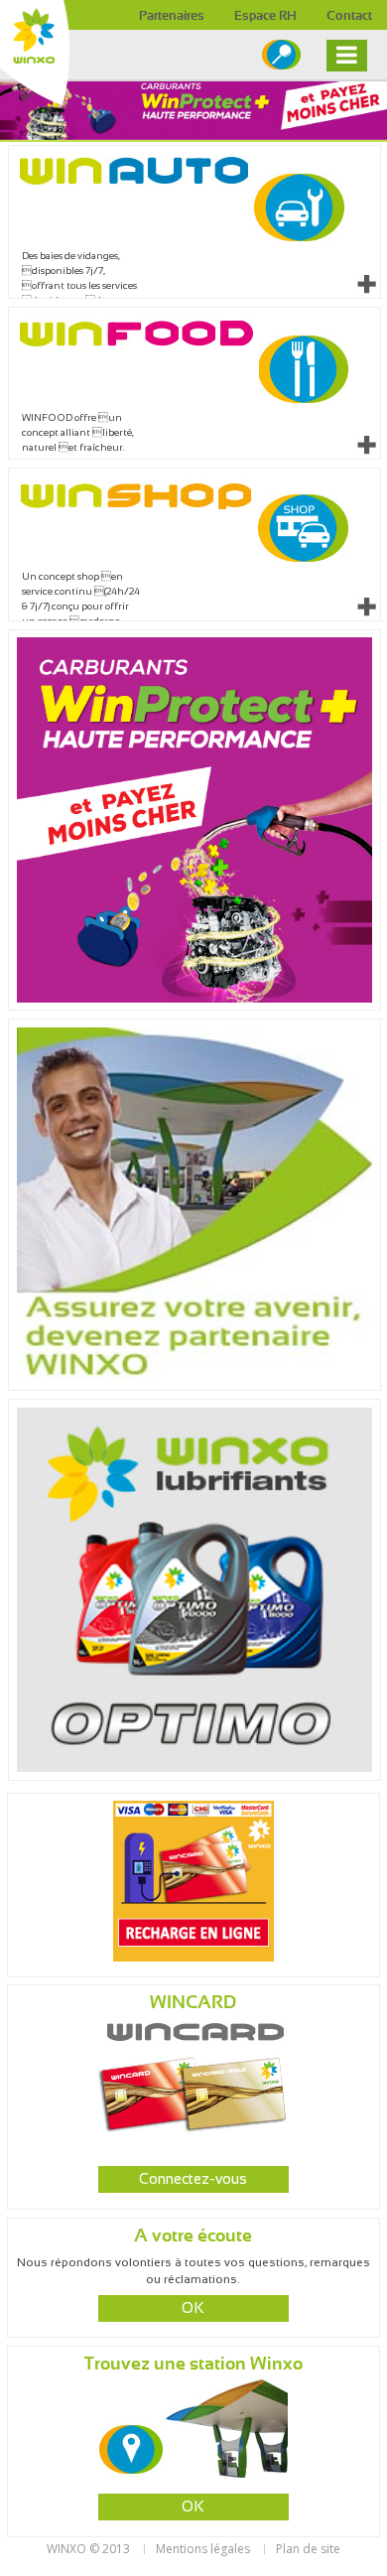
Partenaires (172, 16)
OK (193, 2308)
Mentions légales (203, 2549)
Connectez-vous (193, 2179)
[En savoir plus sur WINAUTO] (366, 284)
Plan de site (308, 2549)
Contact (349, 16)
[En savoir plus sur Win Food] (366, 445)
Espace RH (265, 16)
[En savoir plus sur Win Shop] (366, 607)
